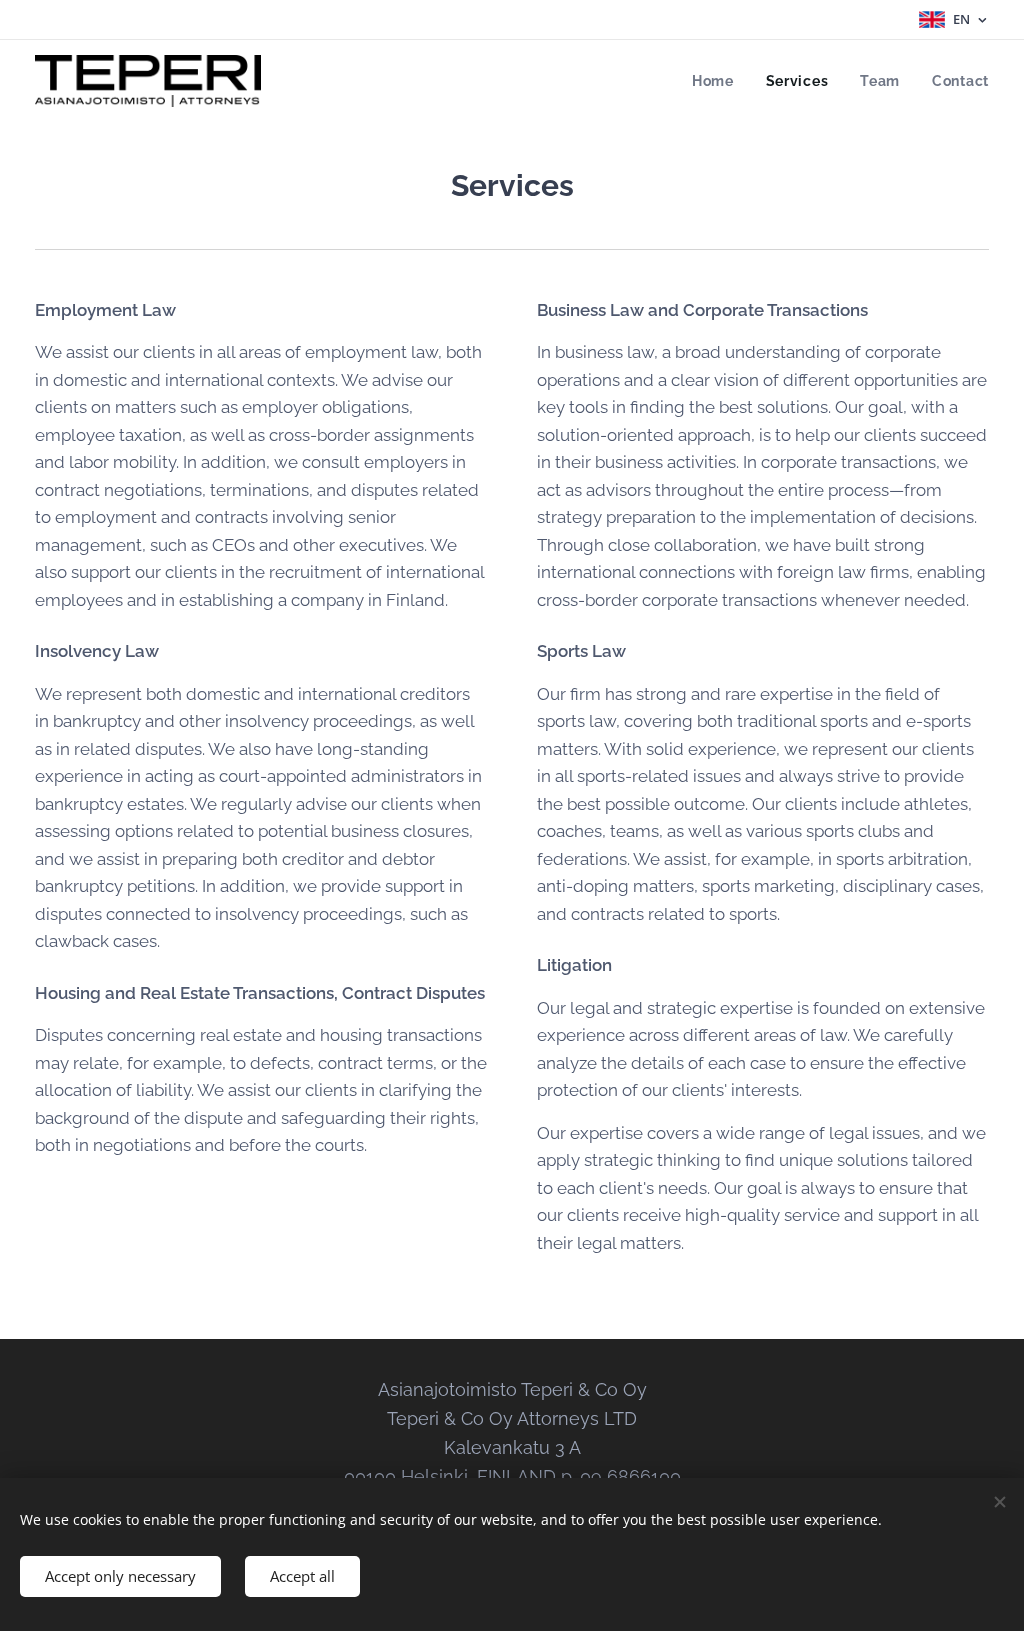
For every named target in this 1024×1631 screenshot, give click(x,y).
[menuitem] (718, 81)
